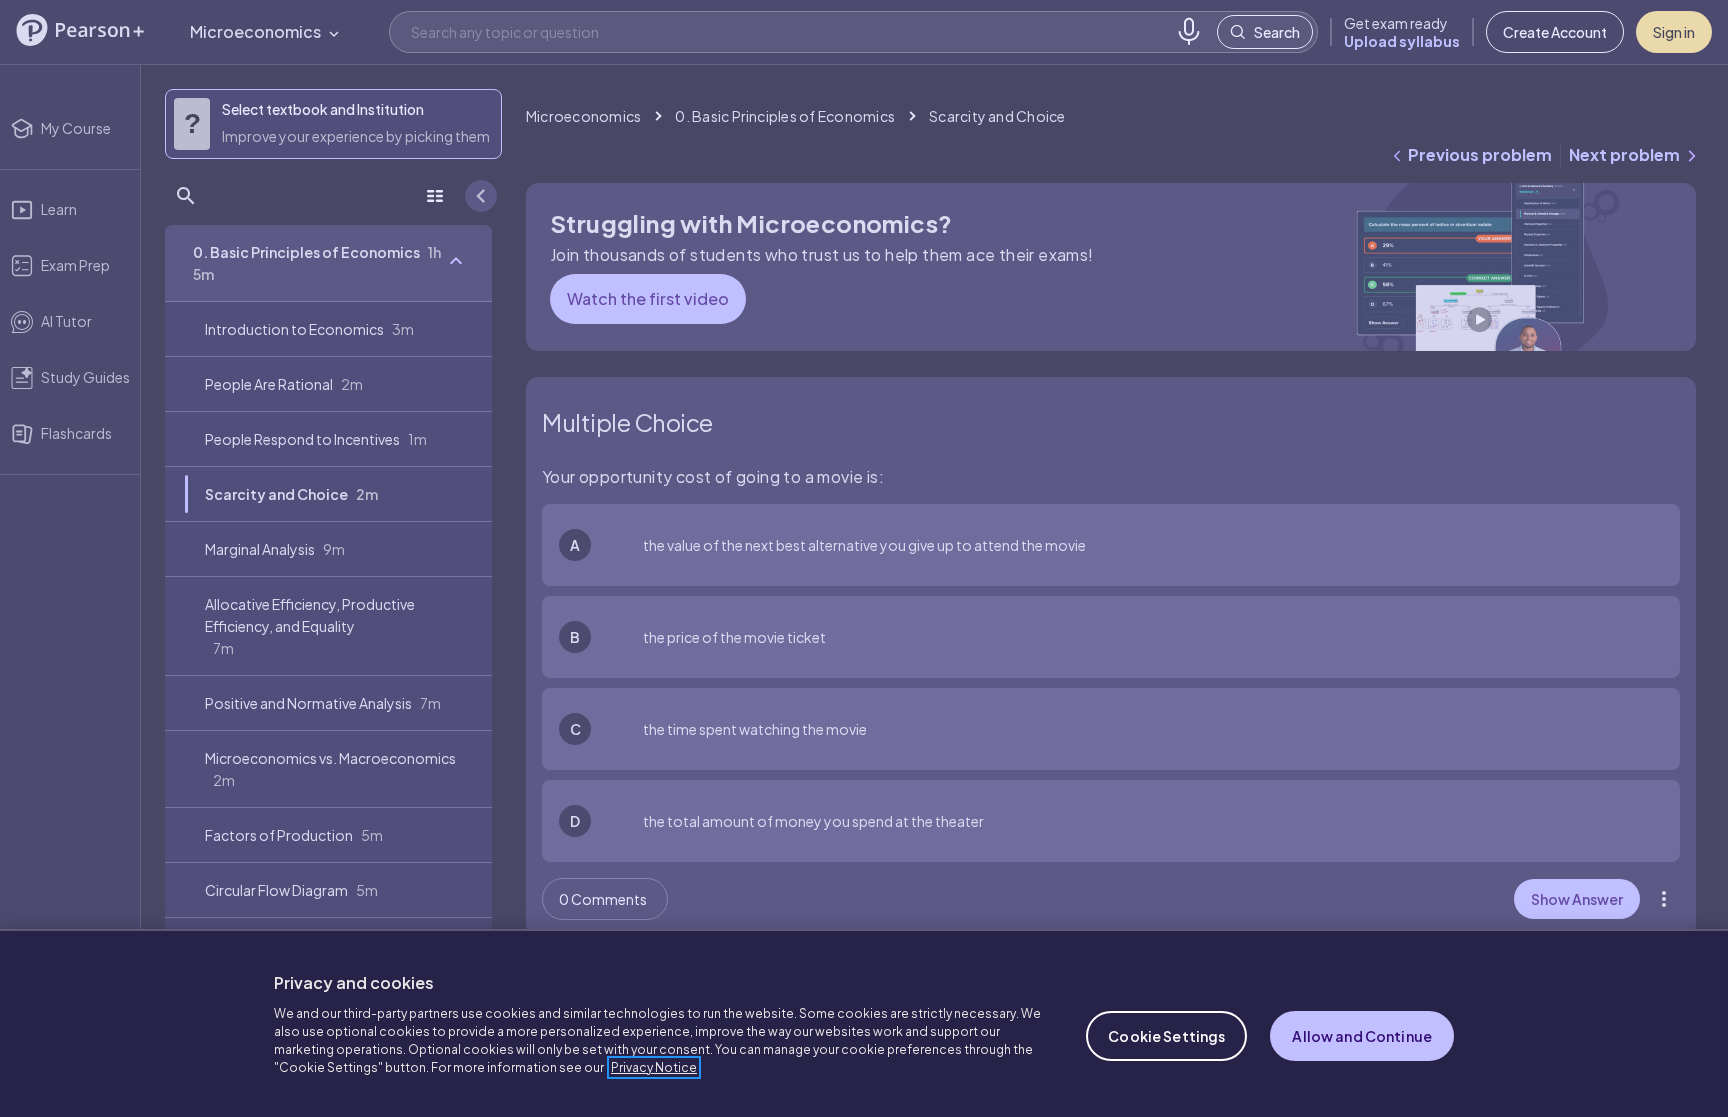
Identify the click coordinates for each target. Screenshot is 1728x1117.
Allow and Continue (1362, 1036)
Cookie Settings (1166, 1036)
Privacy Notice (654, 1067)
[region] (864, 1023)
